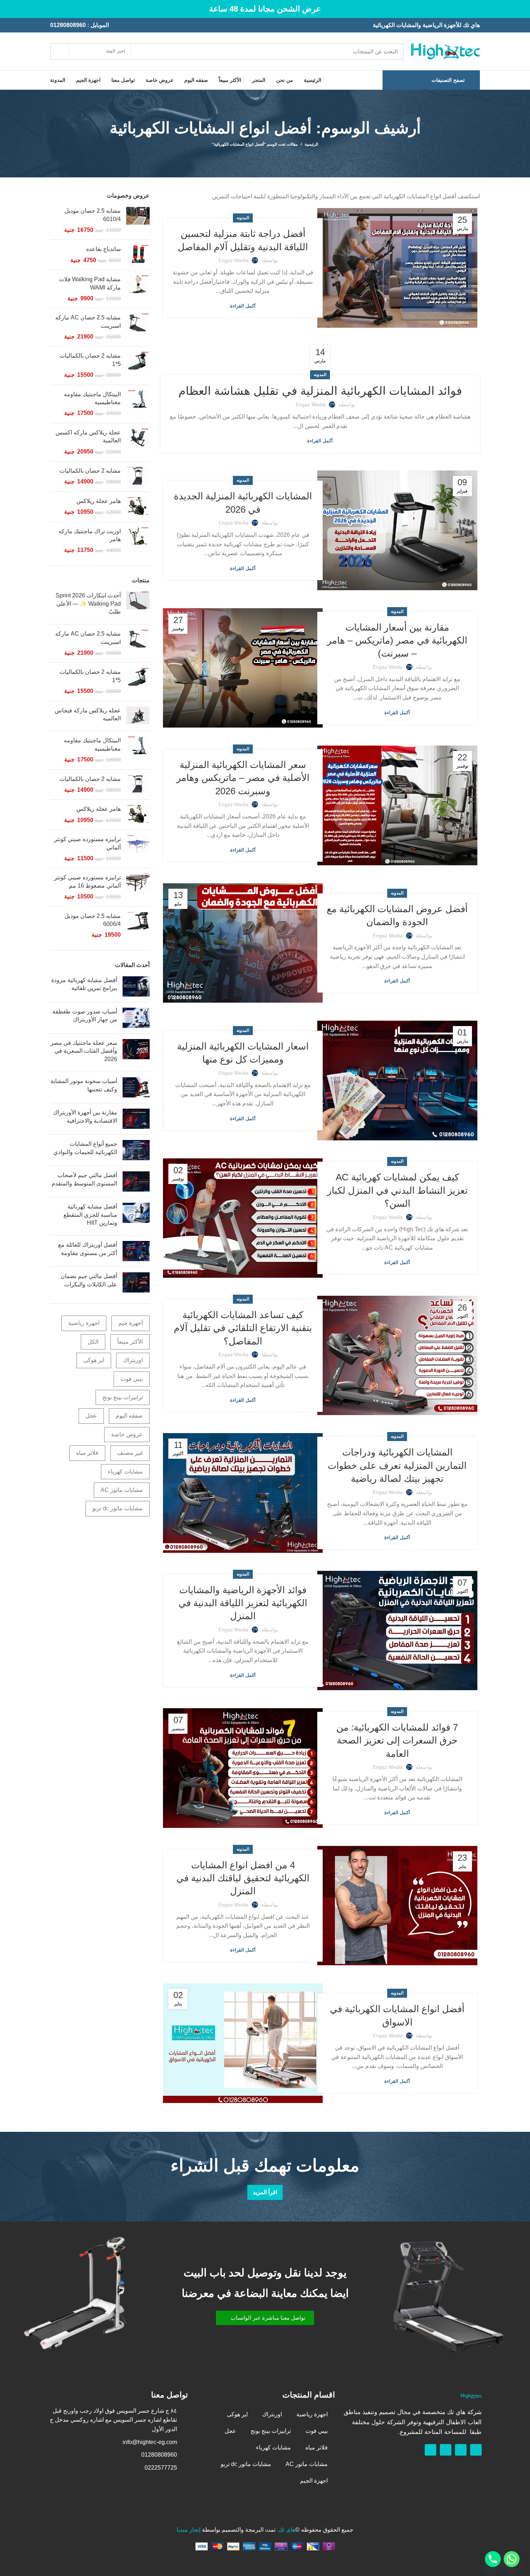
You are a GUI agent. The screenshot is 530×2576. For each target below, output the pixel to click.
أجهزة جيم (131, 1323)
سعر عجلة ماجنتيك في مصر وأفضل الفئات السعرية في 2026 (84, 1051)
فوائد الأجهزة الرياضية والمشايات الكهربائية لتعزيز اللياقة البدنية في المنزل (243, 1603)
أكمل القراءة (243, 306)
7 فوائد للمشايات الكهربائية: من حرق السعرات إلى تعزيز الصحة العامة (397, 1740)
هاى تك (287, 2530)
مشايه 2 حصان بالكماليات (90, 471)
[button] (265, 2318)
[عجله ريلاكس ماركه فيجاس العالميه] (138, 716)
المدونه (243, 218)
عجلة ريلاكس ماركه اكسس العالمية (88, 436)
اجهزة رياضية (84, 1323)
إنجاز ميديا (189, 2530)
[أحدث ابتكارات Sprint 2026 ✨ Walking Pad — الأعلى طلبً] (138, 605)
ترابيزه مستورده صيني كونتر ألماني (87, 843)
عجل (91, 1416)
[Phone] (493, 2559)
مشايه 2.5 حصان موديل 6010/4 (93, 215)
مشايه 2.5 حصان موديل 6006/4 (93, 920)
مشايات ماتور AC (122, 1490)
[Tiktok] (430, 2450)
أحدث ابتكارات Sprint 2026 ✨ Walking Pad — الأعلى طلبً (88, 604)
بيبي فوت (132, 1379)
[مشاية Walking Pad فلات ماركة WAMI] (138, 289)
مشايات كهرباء (125, 1472)
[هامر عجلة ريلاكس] (138, 507)
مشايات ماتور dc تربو (118, 1508)
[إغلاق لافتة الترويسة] (9, 9)
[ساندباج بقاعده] (138, 255)
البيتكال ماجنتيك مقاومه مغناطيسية (92, 398)
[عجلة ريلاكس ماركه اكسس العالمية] (138, 442)
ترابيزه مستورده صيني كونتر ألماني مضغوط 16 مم (87, 881)
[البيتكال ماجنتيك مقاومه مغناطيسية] (138, 404)
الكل (93, 1342)
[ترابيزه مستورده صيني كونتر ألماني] (138, 849)
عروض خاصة (127, 1434)
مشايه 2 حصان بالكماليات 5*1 (90, 360)
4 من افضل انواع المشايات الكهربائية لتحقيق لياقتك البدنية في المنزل (243, 1878)
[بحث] (60, 52)
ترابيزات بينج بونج (123, 1397)
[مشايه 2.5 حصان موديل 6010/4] (138, 220)
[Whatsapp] (461, 2450)
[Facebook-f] (476, 2450)
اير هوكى (94, 1360)
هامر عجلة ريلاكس (99, 501)
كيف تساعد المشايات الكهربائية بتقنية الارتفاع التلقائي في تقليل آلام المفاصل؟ (243, 1328)
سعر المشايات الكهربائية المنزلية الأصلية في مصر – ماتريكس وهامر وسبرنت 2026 (243, 778)
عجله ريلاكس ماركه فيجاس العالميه (88, 714)
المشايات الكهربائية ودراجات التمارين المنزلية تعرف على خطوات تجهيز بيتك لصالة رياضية (397, 1465)
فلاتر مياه (87, 1453)
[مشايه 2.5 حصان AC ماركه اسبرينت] (138, 327)
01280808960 (68, 25)
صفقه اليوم (129, 1416)
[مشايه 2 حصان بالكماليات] (138, 476)
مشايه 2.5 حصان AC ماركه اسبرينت (88, 321)
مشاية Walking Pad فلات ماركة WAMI (90, 283)
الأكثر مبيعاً (130, 1342)
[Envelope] (446, 2450)
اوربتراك (133, 1360)
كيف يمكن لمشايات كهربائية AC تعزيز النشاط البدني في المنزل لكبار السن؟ (397, 1190)
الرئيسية (311, 144)
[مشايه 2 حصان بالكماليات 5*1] (138, 365)
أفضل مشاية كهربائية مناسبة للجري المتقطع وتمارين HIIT (90, 1215)
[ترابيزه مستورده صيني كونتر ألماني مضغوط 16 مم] (138, 887)
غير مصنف (130, 1453)
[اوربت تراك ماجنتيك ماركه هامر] (138, 541)
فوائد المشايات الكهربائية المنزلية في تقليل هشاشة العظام (320, 391)
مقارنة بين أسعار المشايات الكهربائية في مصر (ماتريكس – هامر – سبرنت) (397, 640)
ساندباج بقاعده (103, 249)
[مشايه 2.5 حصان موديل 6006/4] (138, 926)
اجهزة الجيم (314, 2481)
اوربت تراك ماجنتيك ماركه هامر (90, 535)
